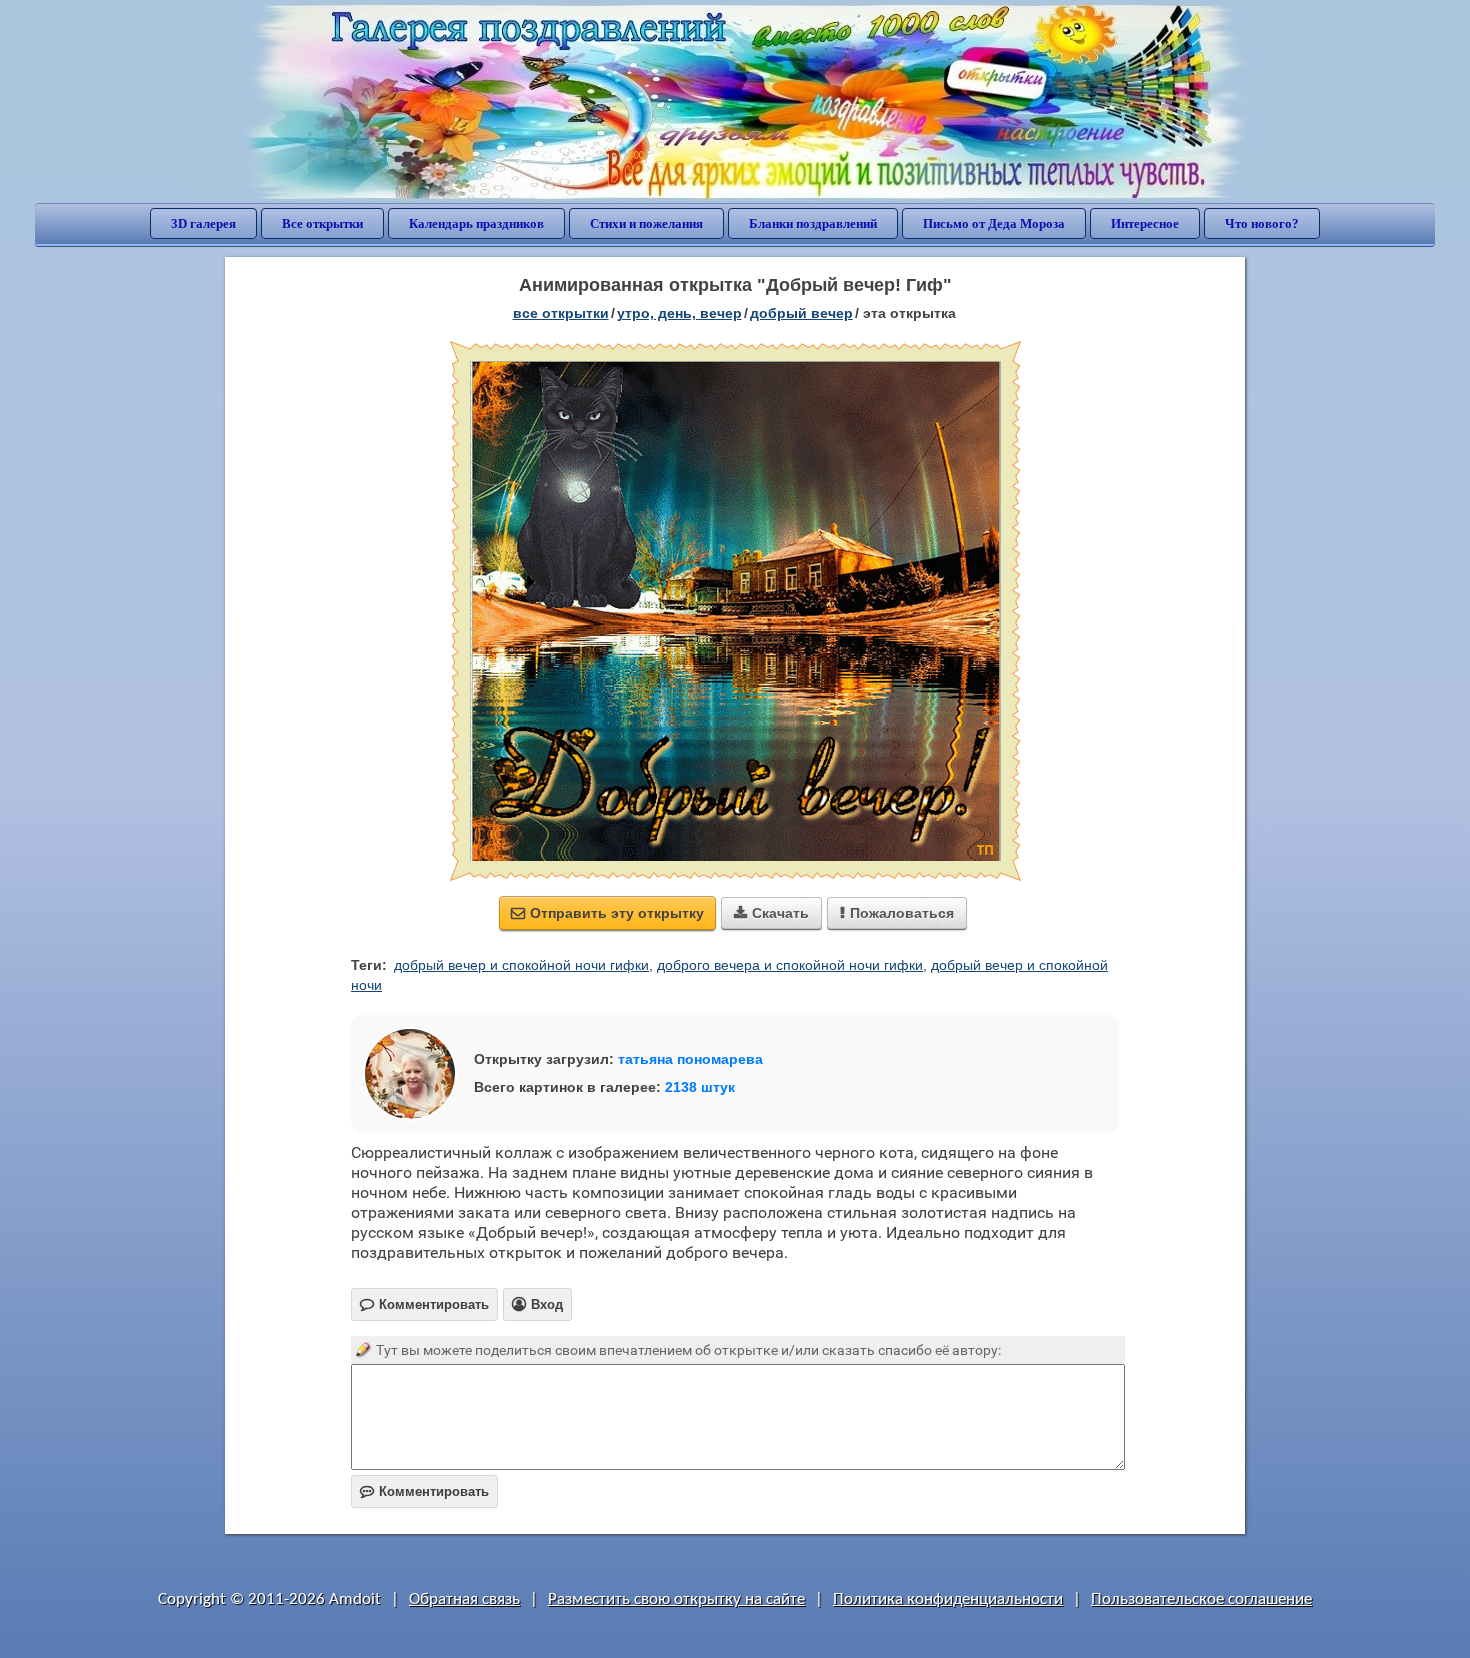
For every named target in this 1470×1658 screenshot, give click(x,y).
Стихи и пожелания (646, 223)
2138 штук (700, 1087)
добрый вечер (801, 313)
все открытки (561, 313)
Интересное (1145, 223)
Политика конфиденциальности (948, 1599)
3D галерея (203, 223)
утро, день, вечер (679, 313)
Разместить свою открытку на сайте (676, 1599)
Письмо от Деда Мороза (994, 223)
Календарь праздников (476, 223)
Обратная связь (464, 1599)
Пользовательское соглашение (1201, 1599)
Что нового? (1262, 223)
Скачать (771, 913)
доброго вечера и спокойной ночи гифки (790, 965)
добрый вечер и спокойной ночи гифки (521, 965)
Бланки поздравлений (813, 223)
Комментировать (424, 1491)
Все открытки (322, 223)
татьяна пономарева (690, 1059)
